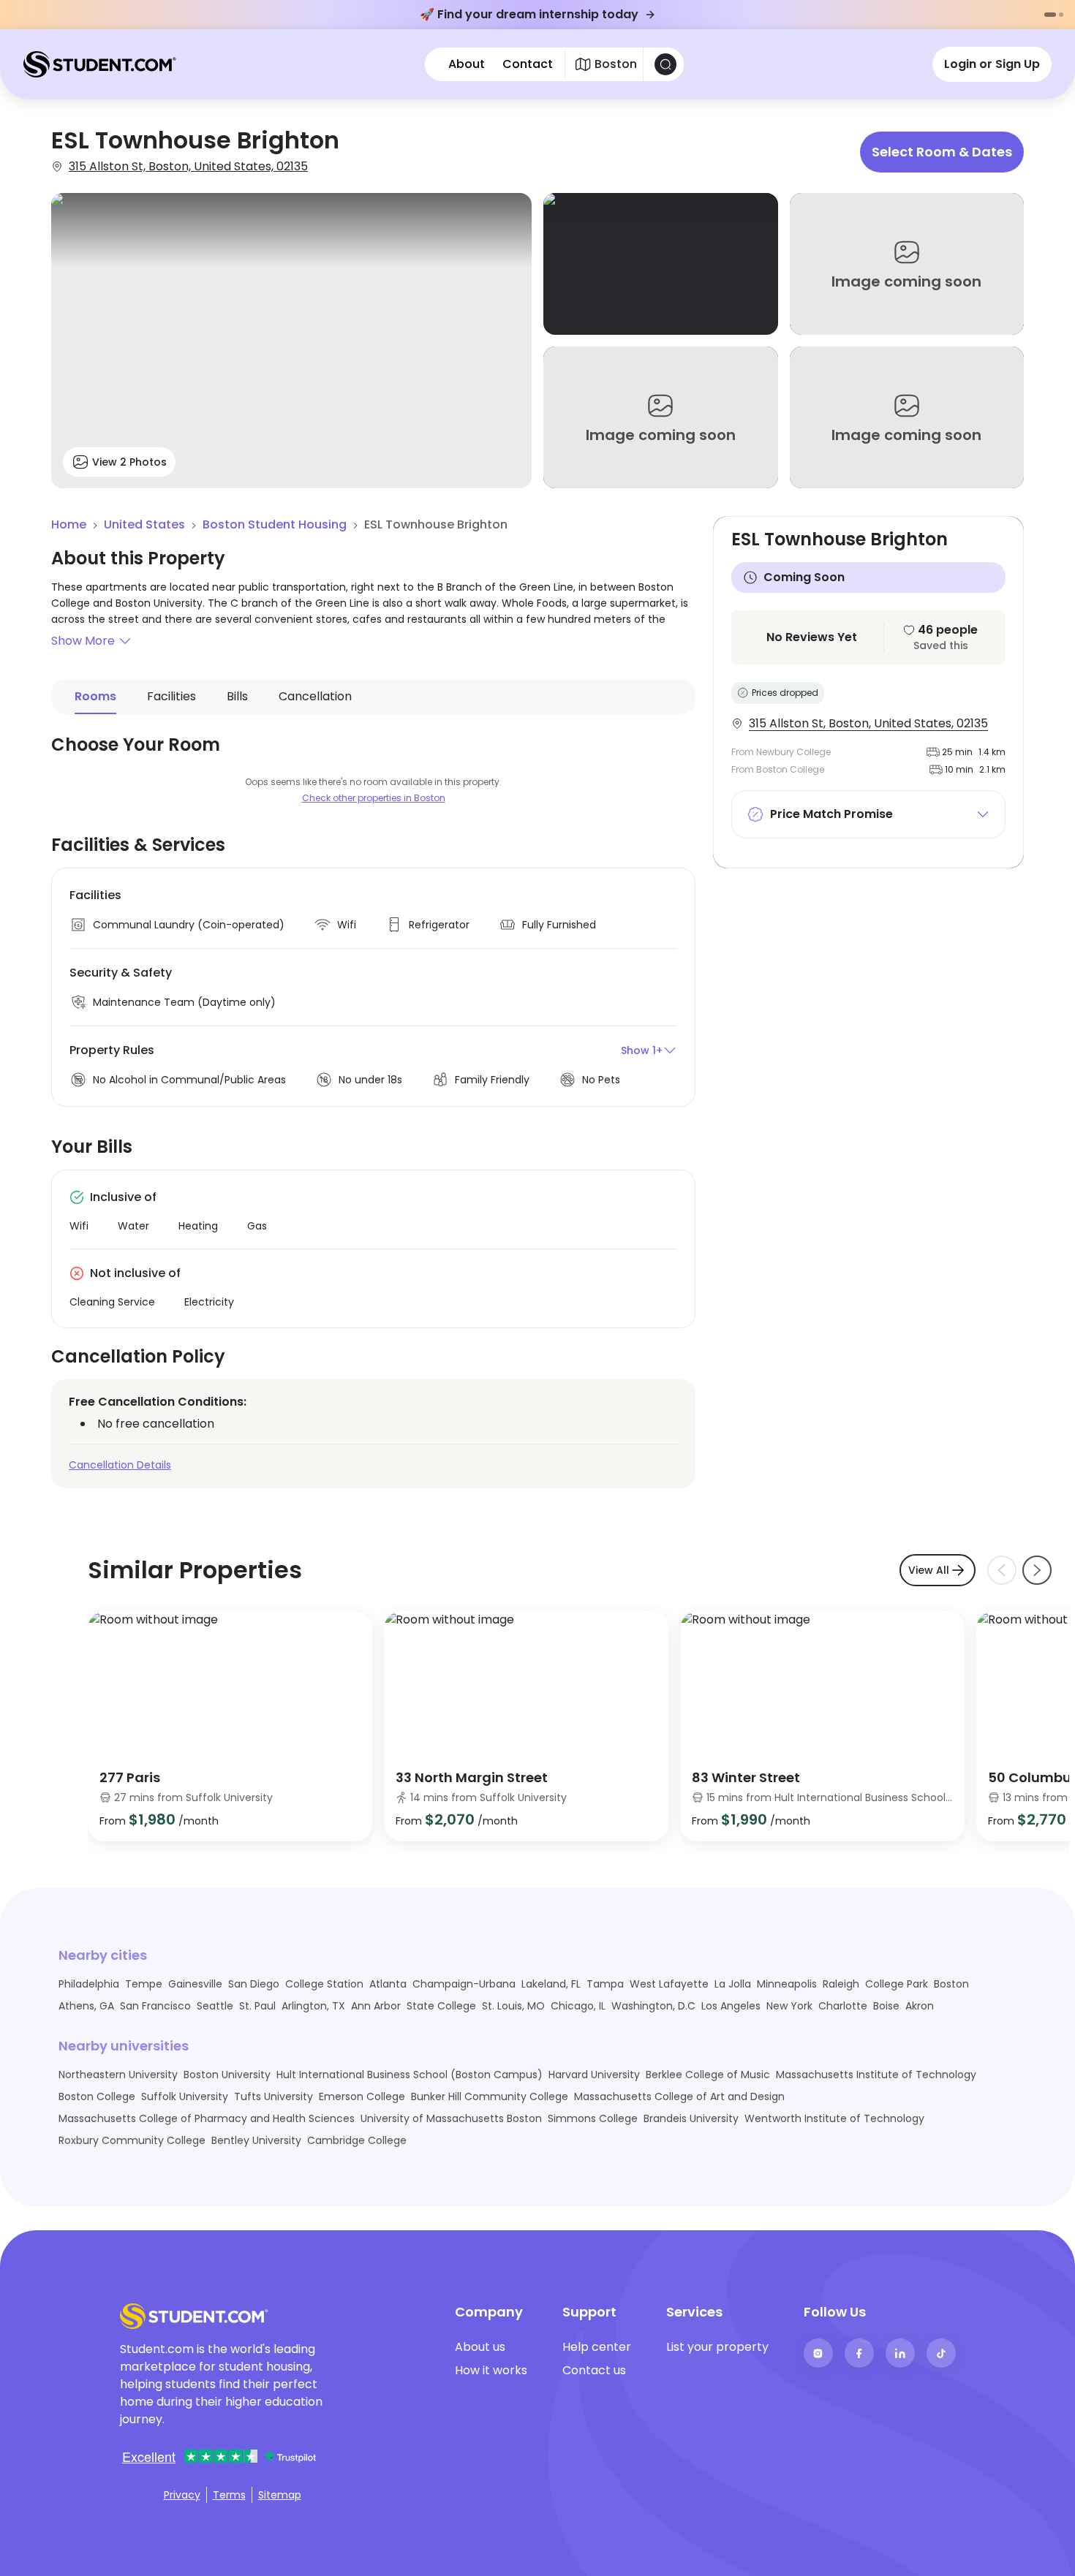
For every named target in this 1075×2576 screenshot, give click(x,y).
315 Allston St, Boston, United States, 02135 (188, 166)
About (467, 64)
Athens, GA (86, 2006)
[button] (373, 641)
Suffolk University (185, 2096)
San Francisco (155, 2006)
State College (441, 2006)
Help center (597, 2347)
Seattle (215, 2006)
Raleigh (841, 1984)
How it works (491, 2370)
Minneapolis (787, 1984)
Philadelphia (89, 1984)
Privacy (182, 2495)
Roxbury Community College (132, 2140)
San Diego (254, 1984)
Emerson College (362, 2096)
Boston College (97, 2096)
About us (480, 2347)
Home (69, 524)
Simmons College (593, 2118)
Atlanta (388, 1984)
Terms (229, 2495)
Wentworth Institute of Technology (834, 2118)
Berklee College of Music (708, 2075)
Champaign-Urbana (464, 1984)
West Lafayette (669, 1984)
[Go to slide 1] (1050, 15)
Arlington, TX (313, 2006)
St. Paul (257, 2006)
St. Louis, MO (513, 2006)
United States (144, 524)
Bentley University (256, 2140)
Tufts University (274, 2096)
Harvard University (594, 2075)
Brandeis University (691, 2118)
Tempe (144, 1984)
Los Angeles (731, 2006)
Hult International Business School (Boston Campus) (410, 2075)
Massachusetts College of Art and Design (679, 2096)
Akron (920, 2006)
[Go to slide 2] (1061, 15)
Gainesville (195, 1984)
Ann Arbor (376, 2006)
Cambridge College (357, 2140)
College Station (324, 1984)
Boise (886, 2006)
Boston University (227, 2075)
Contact (528, 64)
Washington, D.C (653, 2006)
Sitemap (280, 2495)
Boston (951, 1984)
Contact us (594, 2370)
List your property (717, 2347)
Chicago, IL (578, 2006)
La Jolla (733, 1984)
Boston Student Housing (275, 524)
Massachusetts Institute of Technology (876, 2075)
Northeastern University (118, 2075)
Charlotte (843, 2006)
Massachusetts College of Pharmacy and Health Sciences (207, 2118)
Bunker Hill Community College (490, 2096)
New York (789, 2006)
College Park (897, 1984)
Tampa (605, 1984)
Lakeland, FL (551, 1984)
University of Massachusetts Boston (451, 2118)
